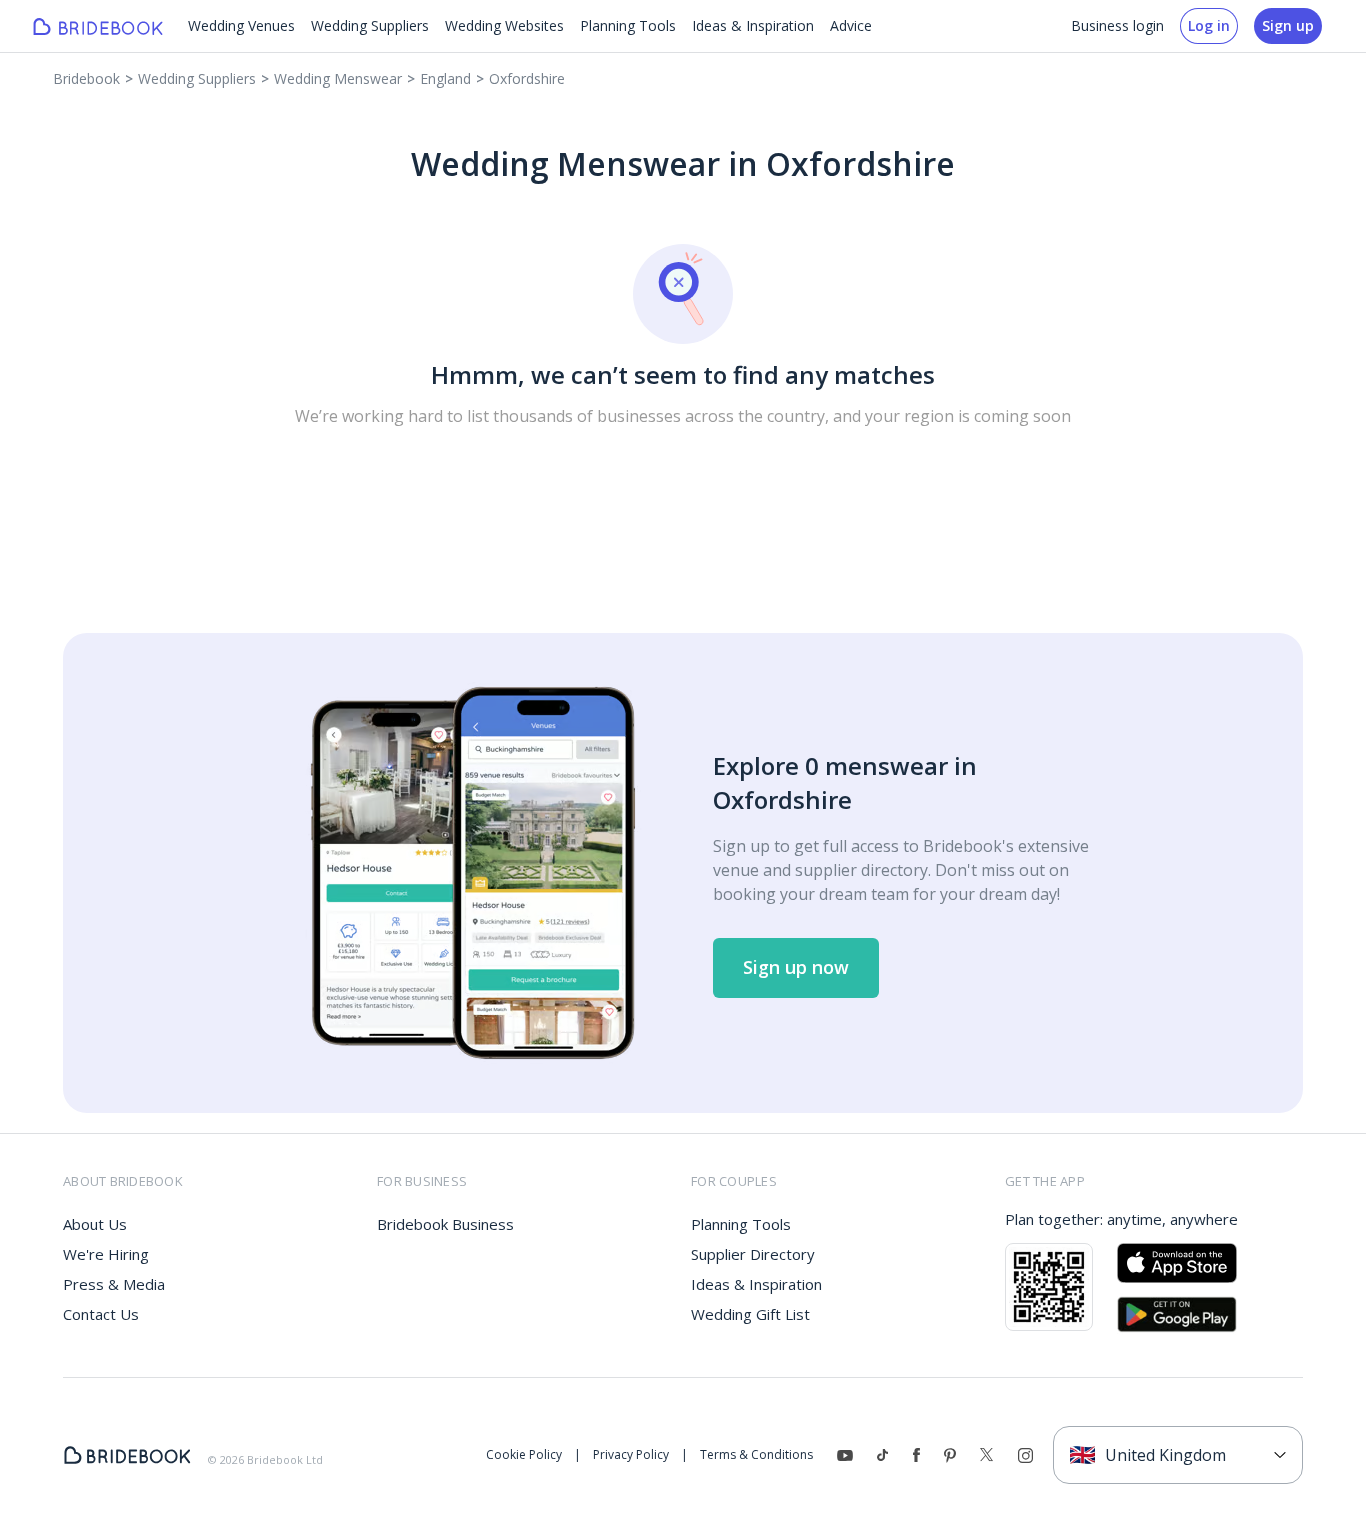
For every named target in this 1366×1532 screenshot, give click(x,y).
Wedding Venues (241, 25)
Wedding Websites (504, 25)
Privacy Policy (631, 1455)
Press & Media (114, 1284)
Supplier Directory (753, 1254)
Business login (1117, 25)
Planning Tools (628, 25)
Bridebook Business (445, 1224)
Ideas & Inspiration (753, 25)
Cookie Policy (524, 1455)
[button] (796, 968)
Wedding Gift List (750, 1314)
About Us (95, 1224)
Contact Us (101, 1314)
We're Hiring (106, 1254)
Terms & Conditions (756, 1455)
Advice (851, 25)
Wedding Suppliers (370, 25)
